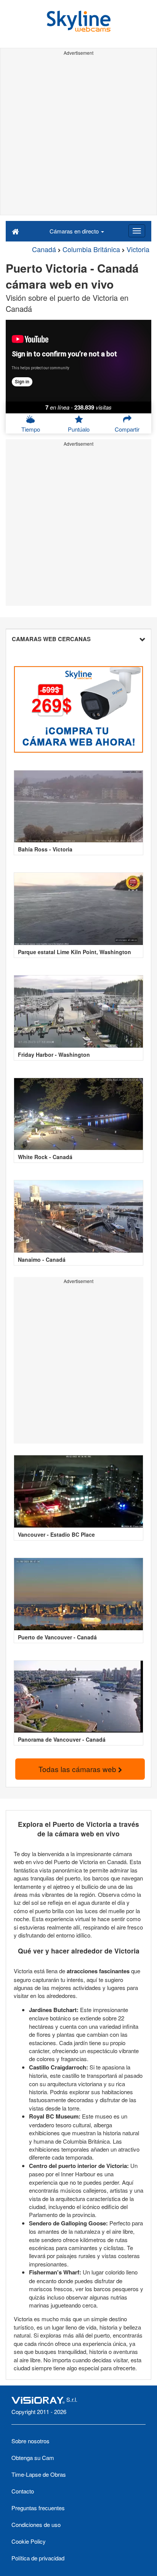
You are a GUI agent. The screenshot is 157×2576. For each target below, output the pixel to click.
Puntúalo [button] (79, 429)
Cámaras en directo (75, 231)
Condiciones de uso (36, 2524)
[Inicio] (15, 231)
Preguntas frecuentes (38, 2508)
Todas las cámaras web (78, 1769)
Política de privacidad (38, 2558)
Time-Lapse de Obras (39, 2474)
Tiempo (31, 429)
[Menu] (137, 231)
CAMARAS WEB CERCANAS (51, 639)
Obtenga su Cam (33, 2458)
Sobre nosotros (30, 2441)
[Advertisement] (78, 137)
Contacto (23, 2491)
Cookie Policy (29, 2541)
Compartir (127, 429)
